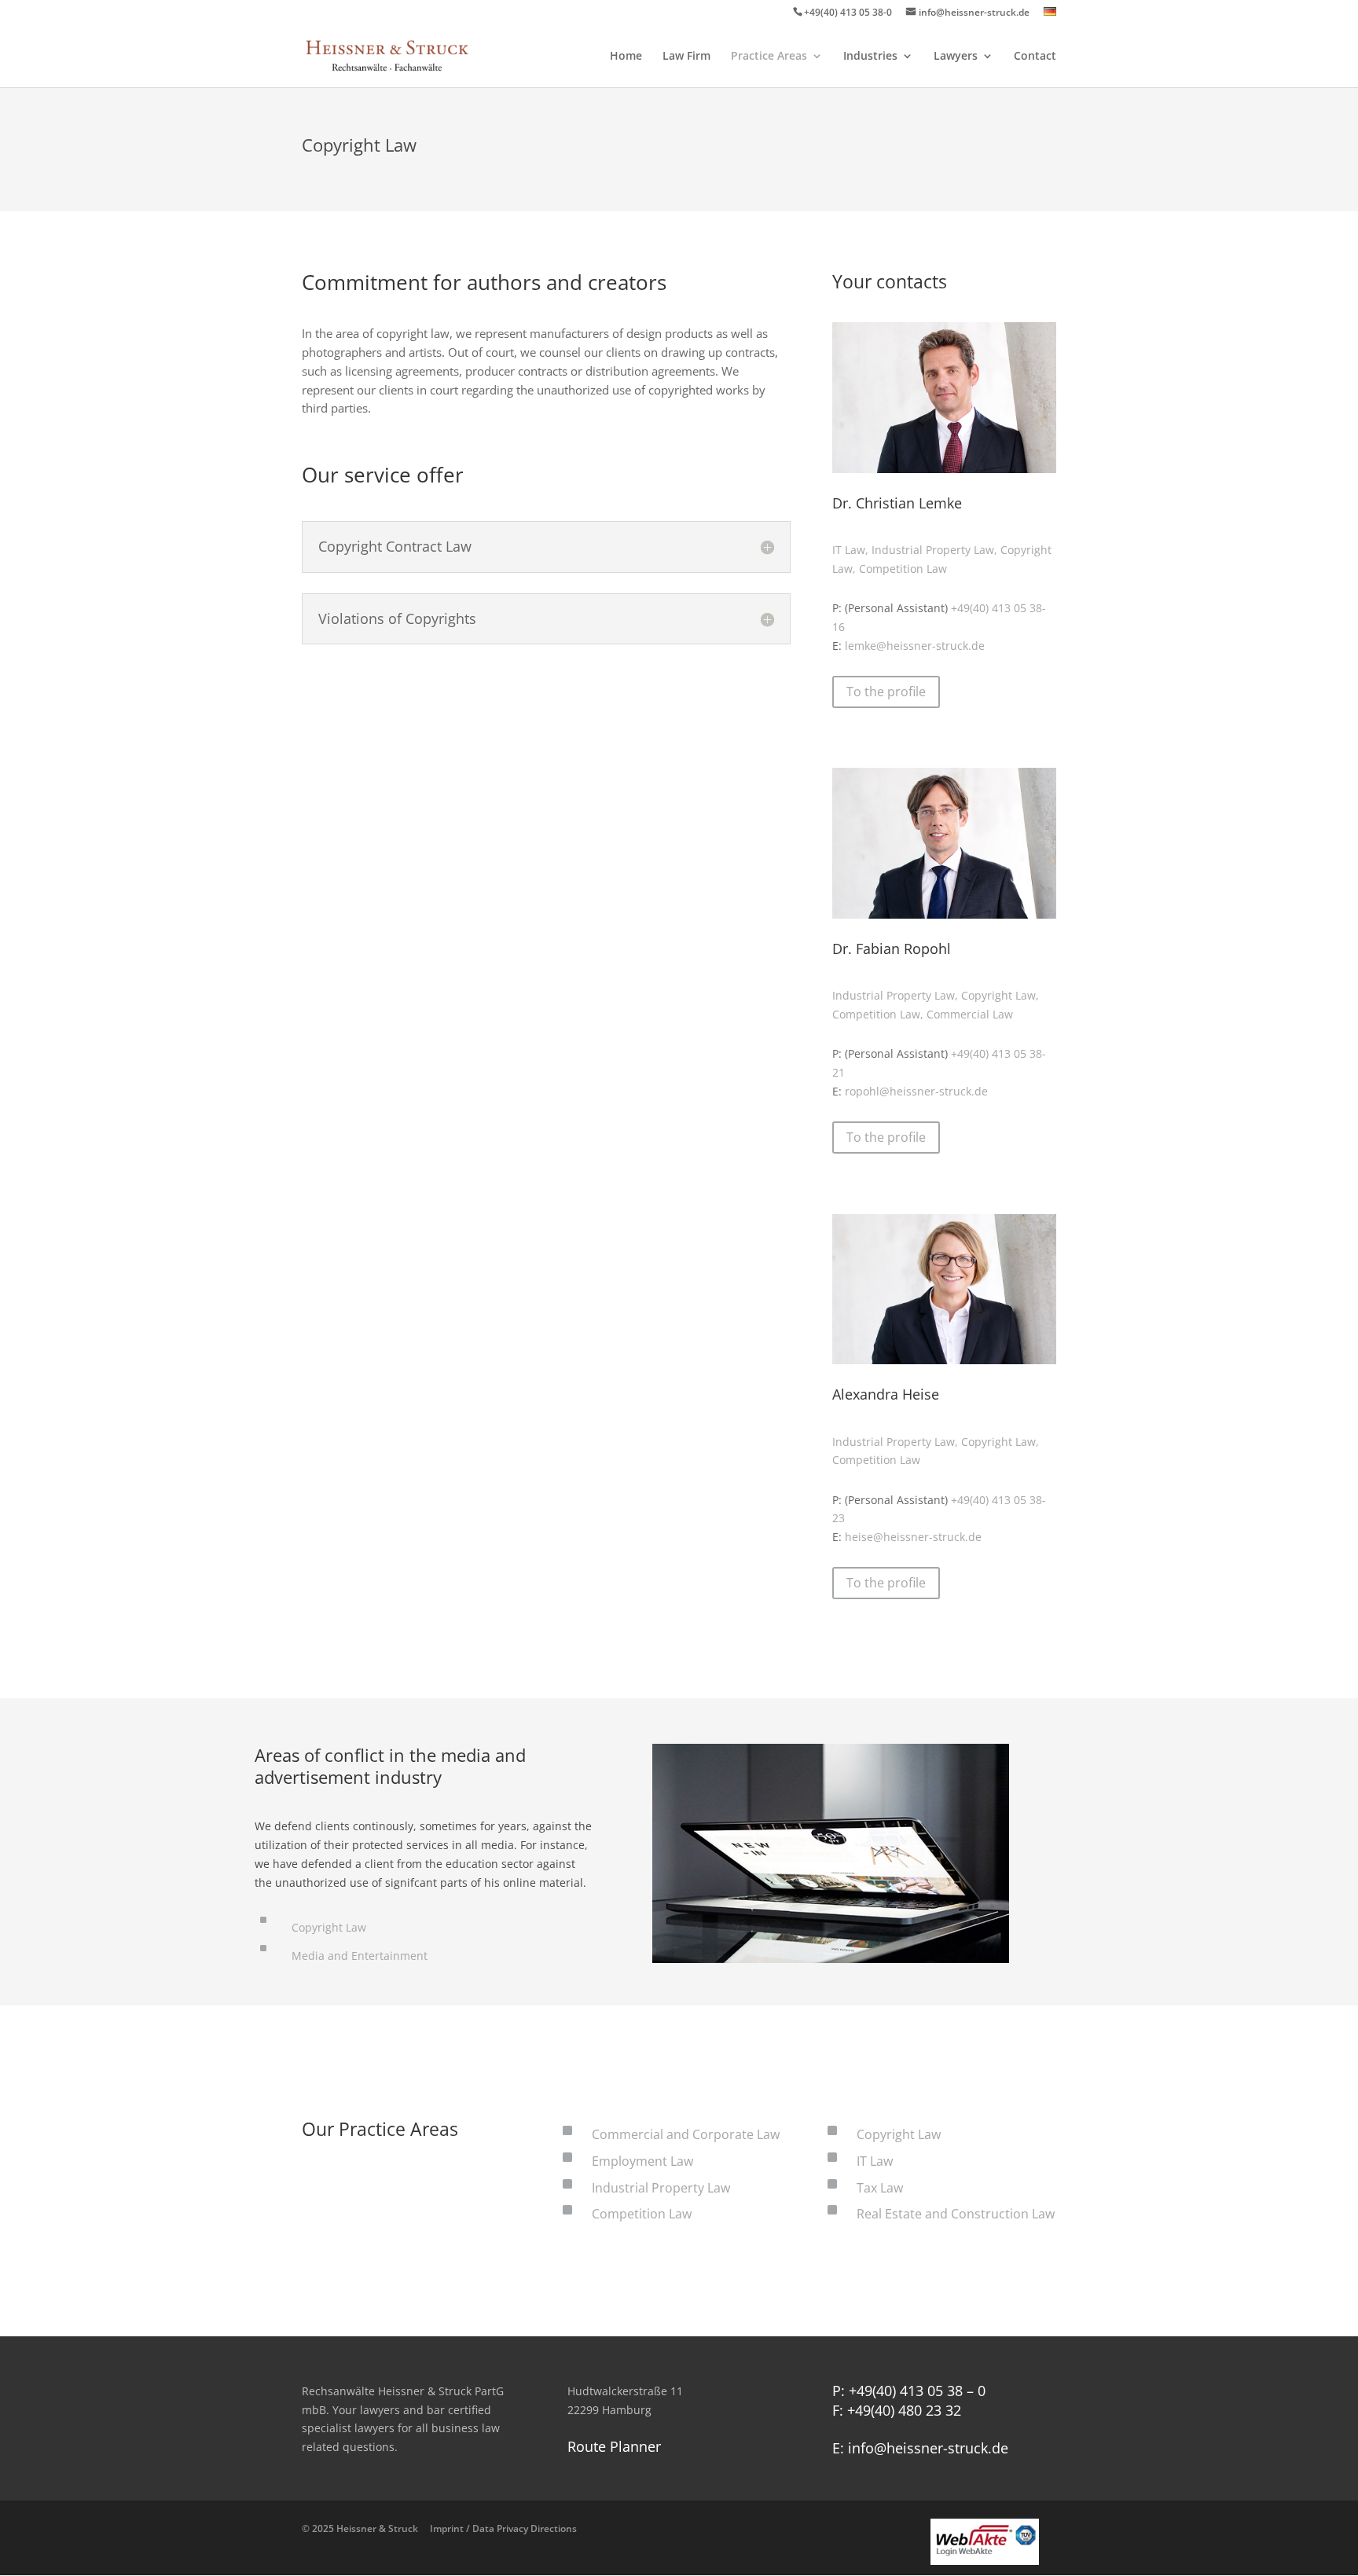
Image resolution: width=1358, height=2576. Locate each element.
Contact (1035, 57)
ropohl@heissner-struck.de (916, 1091)
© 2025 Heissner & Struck (439, 2528)
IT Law (875, 2161)
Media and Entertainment (360, 1956)
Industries (870, 57)
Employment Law (642, 2161)
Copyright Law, (1000, 995)
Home (626, 57)
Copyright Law (329, 1927)
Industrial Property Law (661, 2188)
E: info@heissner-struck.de (920, 2448)
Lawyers (956, 57)
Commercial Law (970, 1014)
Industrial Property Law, (936, 550)
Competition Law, (879, 1014)
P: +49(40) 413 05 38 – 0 (909, 2391)
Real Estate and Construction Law (956, 2214)
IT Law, (852, 550)
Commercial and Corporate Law (686, 2134)
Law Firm (686, 57)
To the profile (886, 692)
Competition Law (903, 569)
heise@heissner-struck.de (913, 1537)
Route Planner (614, 2446)
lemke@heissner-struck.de (915, 646)
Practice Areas (769, 57)
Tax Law (880, 2188)
